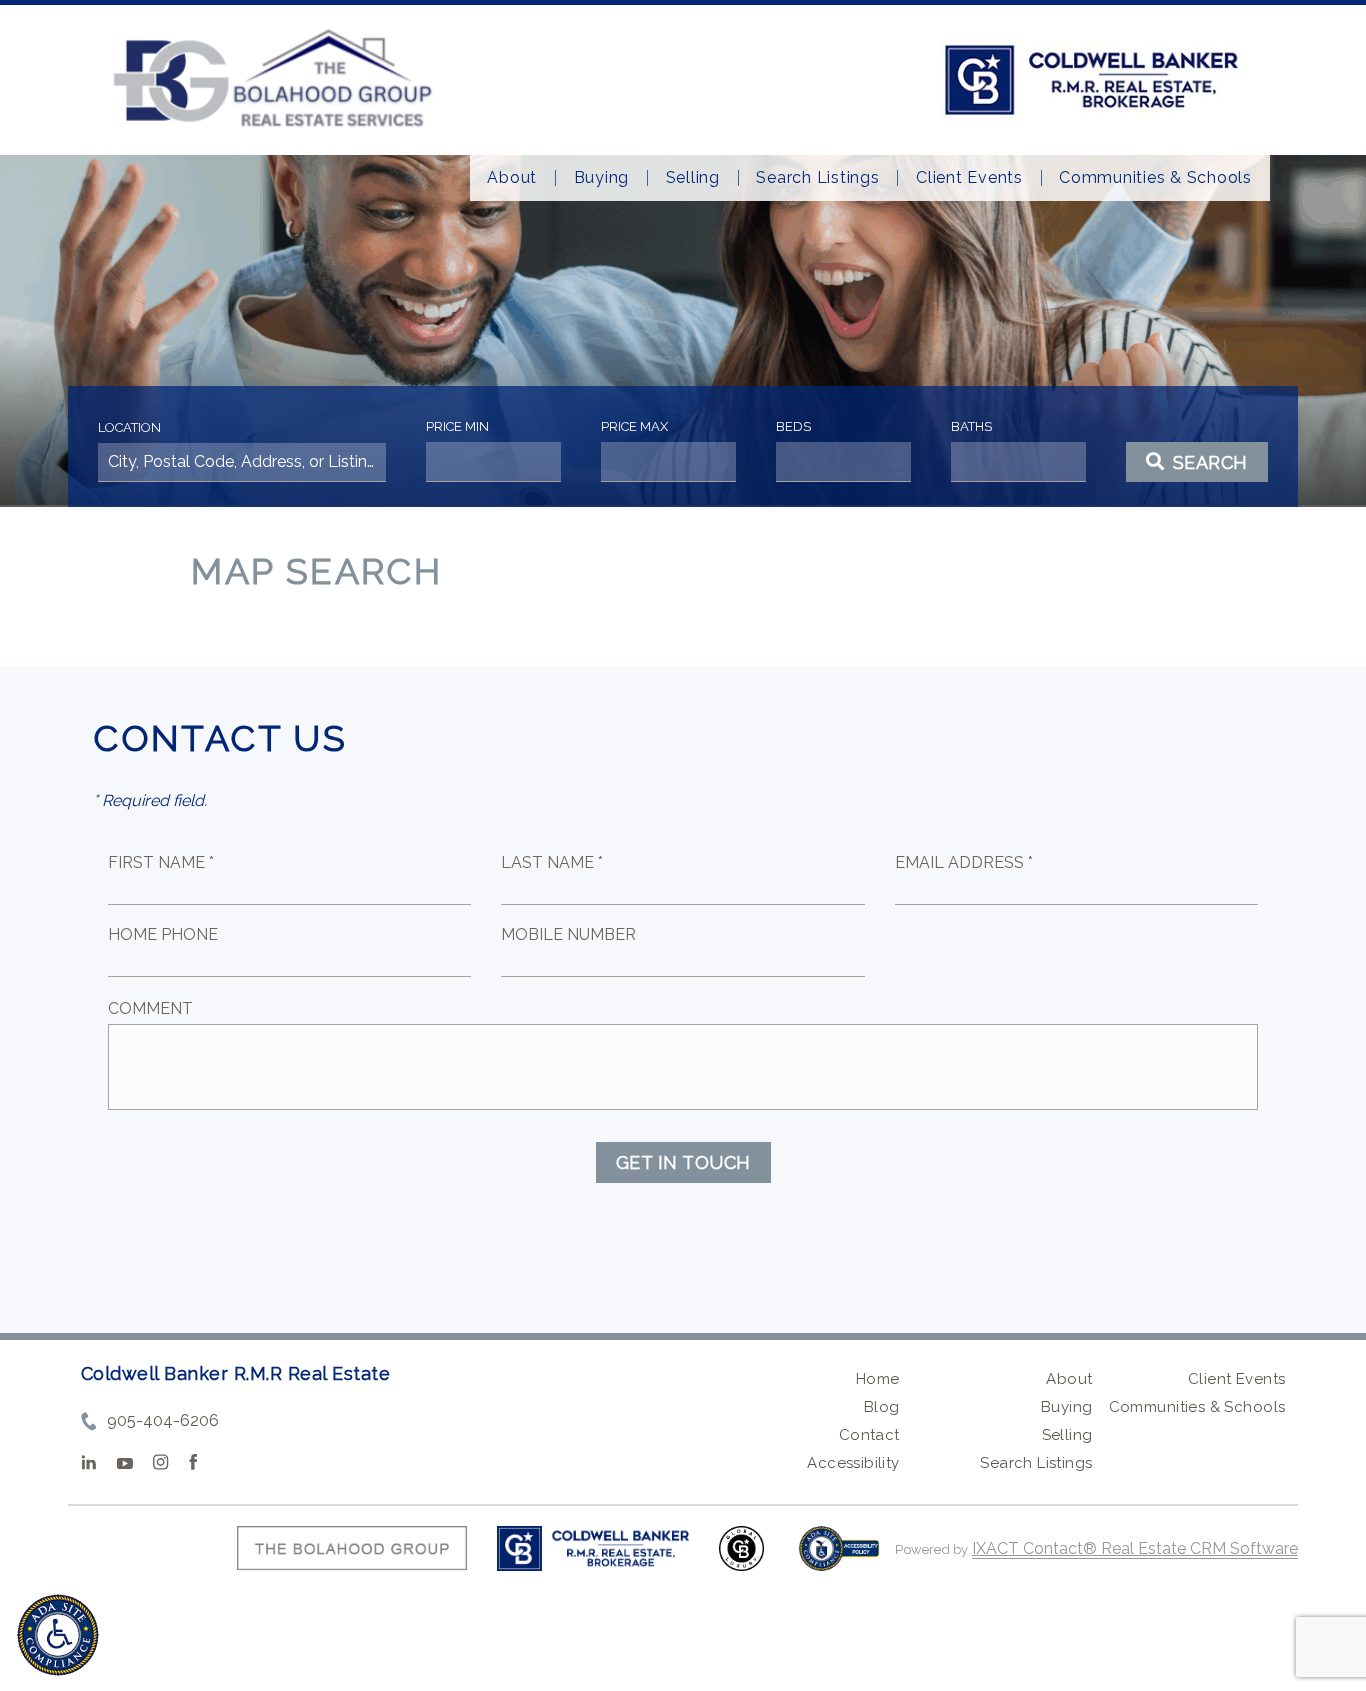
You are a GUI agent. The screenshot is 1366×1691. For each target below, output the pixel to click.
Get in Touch (683, 1162)
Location (129, 427)
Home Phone (163, 934)
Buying (602, 178)
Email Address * (964, 862)
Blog (882, 1407)
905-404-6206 (163, 1420)
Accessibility (853, 1463)
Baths (971, 426)
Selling (693, 178)
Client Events (969, 178)
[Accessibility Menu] (58, 1635)
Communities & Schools (1155, 178)
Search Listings (817, 178)
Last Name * (552, 862)
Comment (150, 1008)
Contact (869, 1435)
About (512, 178)
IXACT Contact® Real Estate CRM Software (1135, 1548)
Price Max (634, 426)
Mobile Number (568, 934)
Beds (793, 426)
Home (878, 1379)
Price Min (457, 426)
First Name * (161, 862)
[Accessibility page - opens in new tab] (839, 1558)
